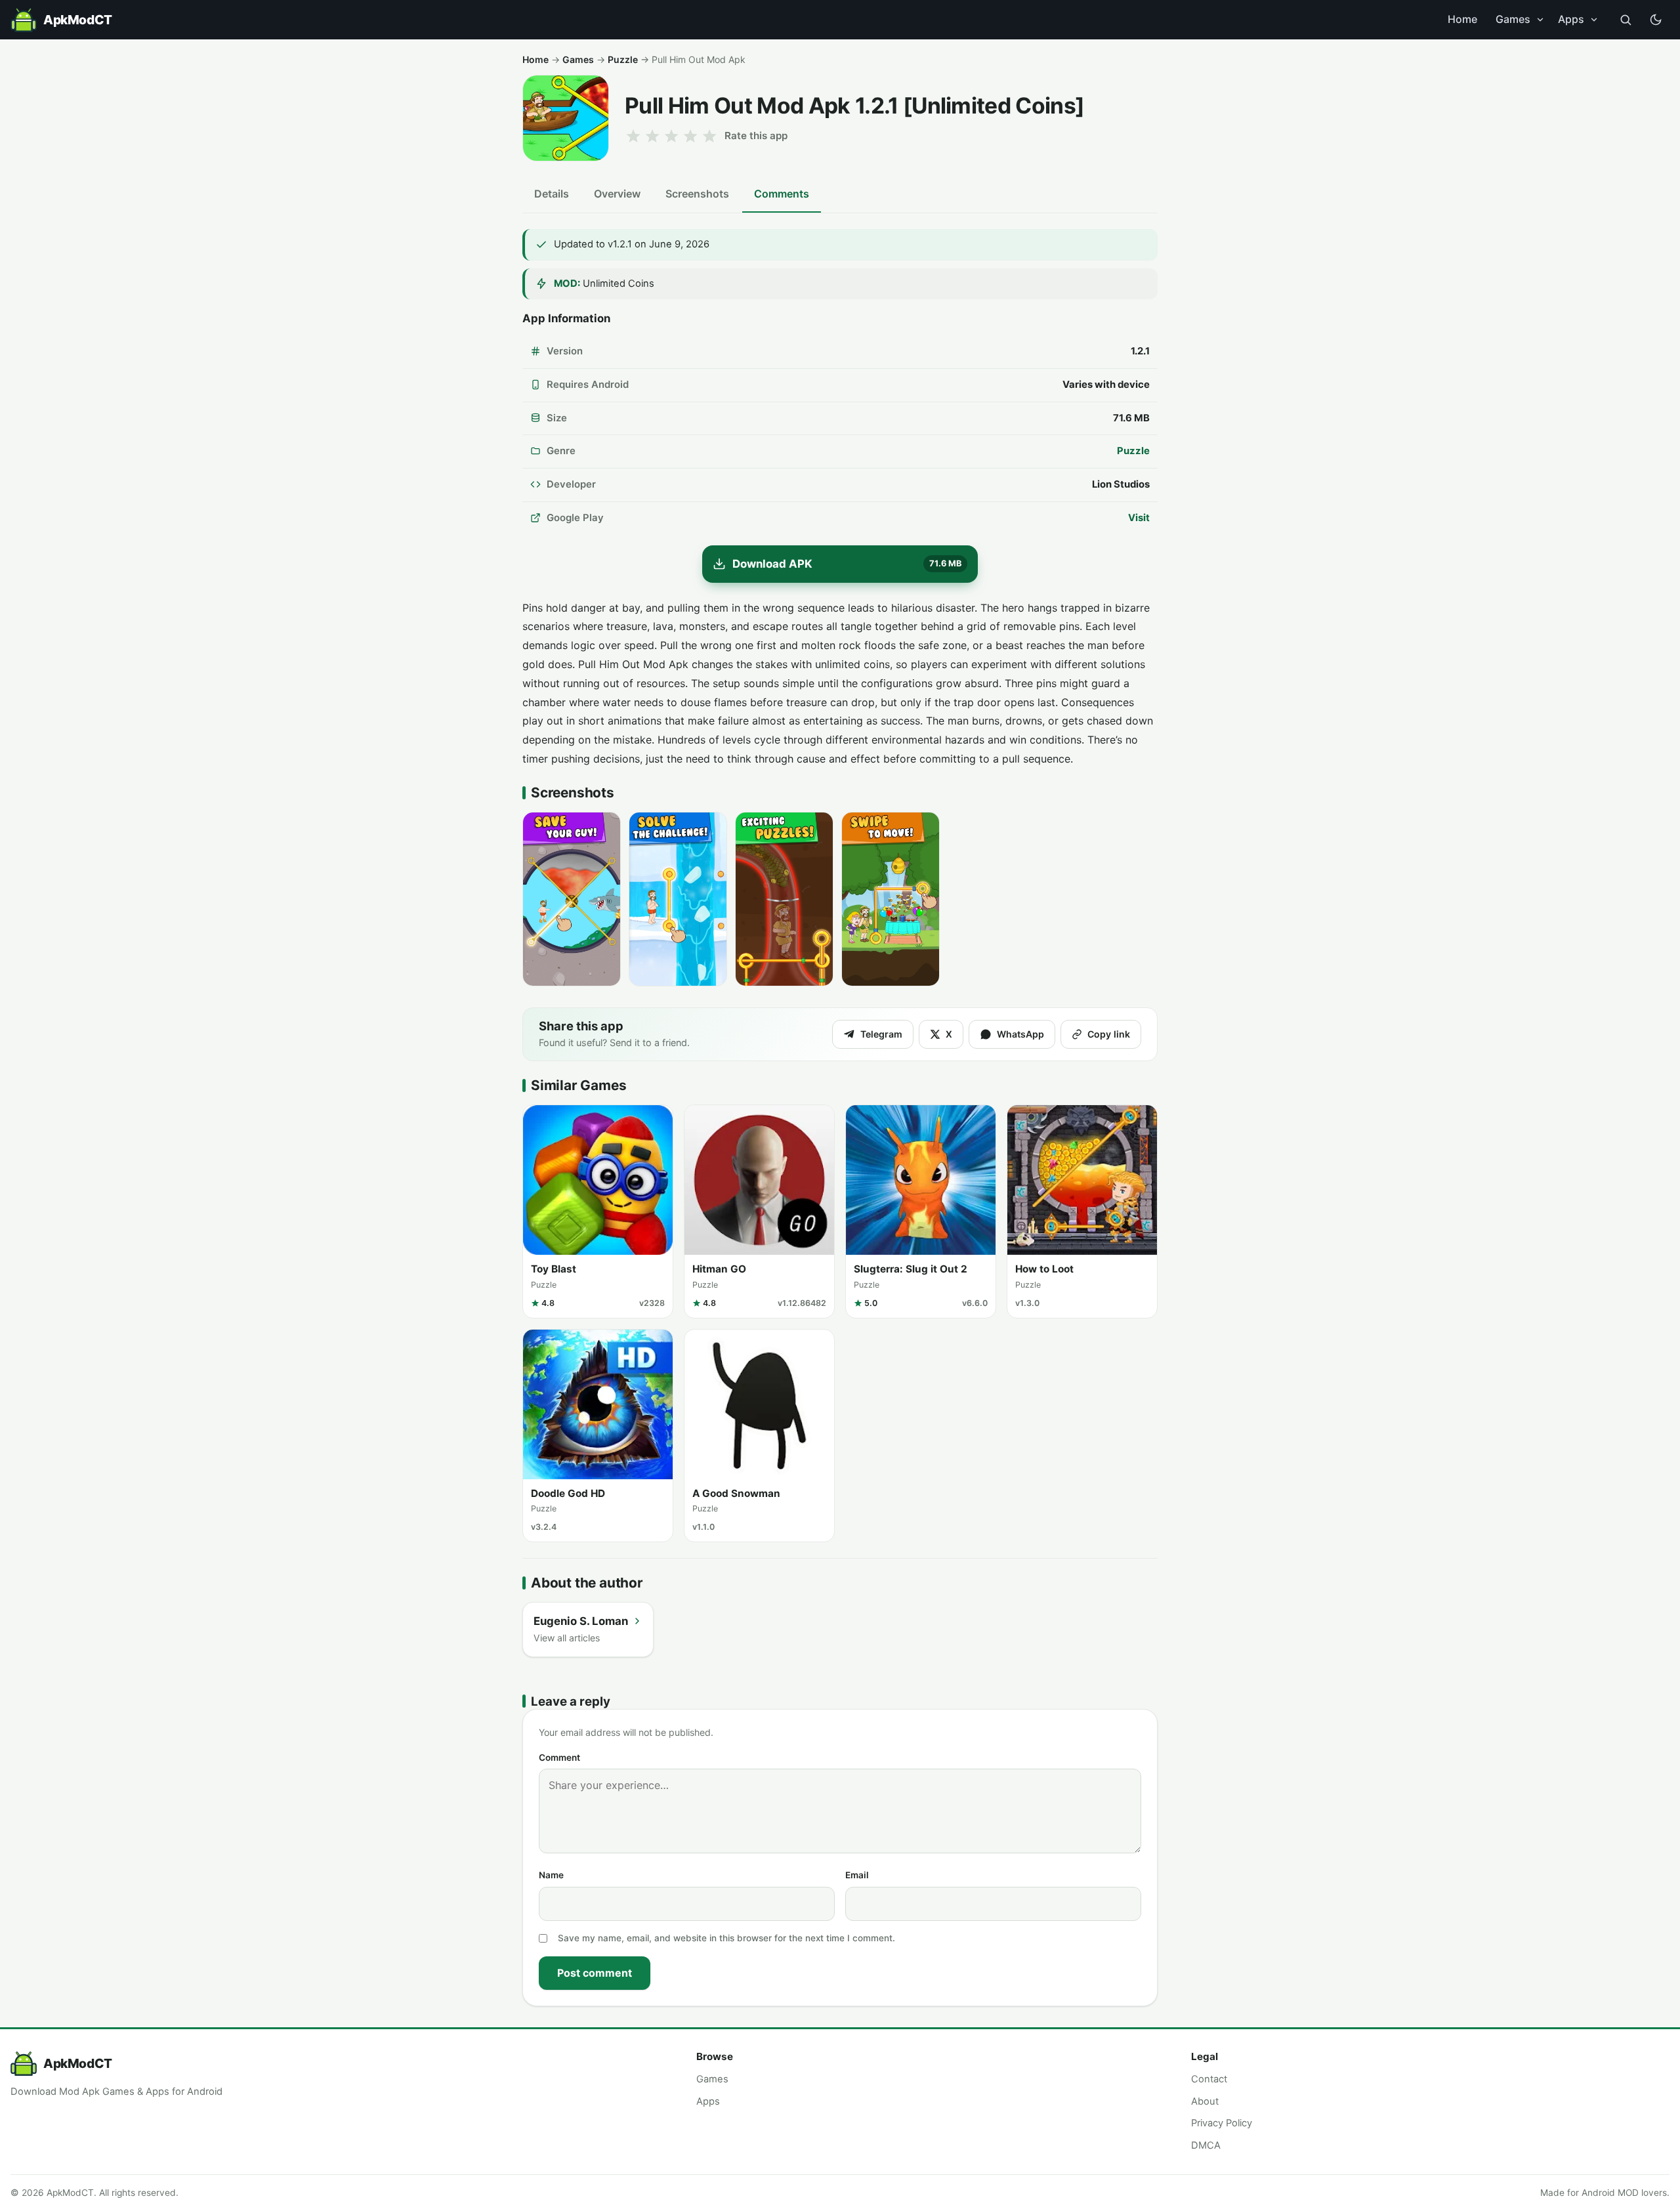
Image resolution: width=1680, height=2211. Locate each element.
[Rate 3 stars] (671, 136)
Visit (1139, 518)
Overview (617, 194)
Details (552, 194)
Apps (1571, 19)
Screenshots (697, 194)
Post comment (595, 1973)
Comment (559, 1758)
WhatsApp (1020, 1034)
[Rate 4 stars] (690, 136)
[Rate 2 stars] (652, 136)
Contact (1209, 2079)
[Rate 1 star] (633, 136)
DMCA (1206, 2145)
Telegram (881, 1034)
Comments (782, 194)
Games (1513, 19)
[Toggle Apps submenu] (1594, 20)
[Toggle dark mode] (1656, 20)
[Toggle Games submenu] (1540, 20)
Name (551, 1875)
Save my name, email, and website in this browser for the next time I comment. (726, 1938)
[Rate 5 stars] (709, 136)
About (1205, 2101)
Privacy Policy (1222, 2123)
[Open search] (1626, 20)
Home (1462, 19)
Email (857, 1875)
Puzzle (623, 59)
